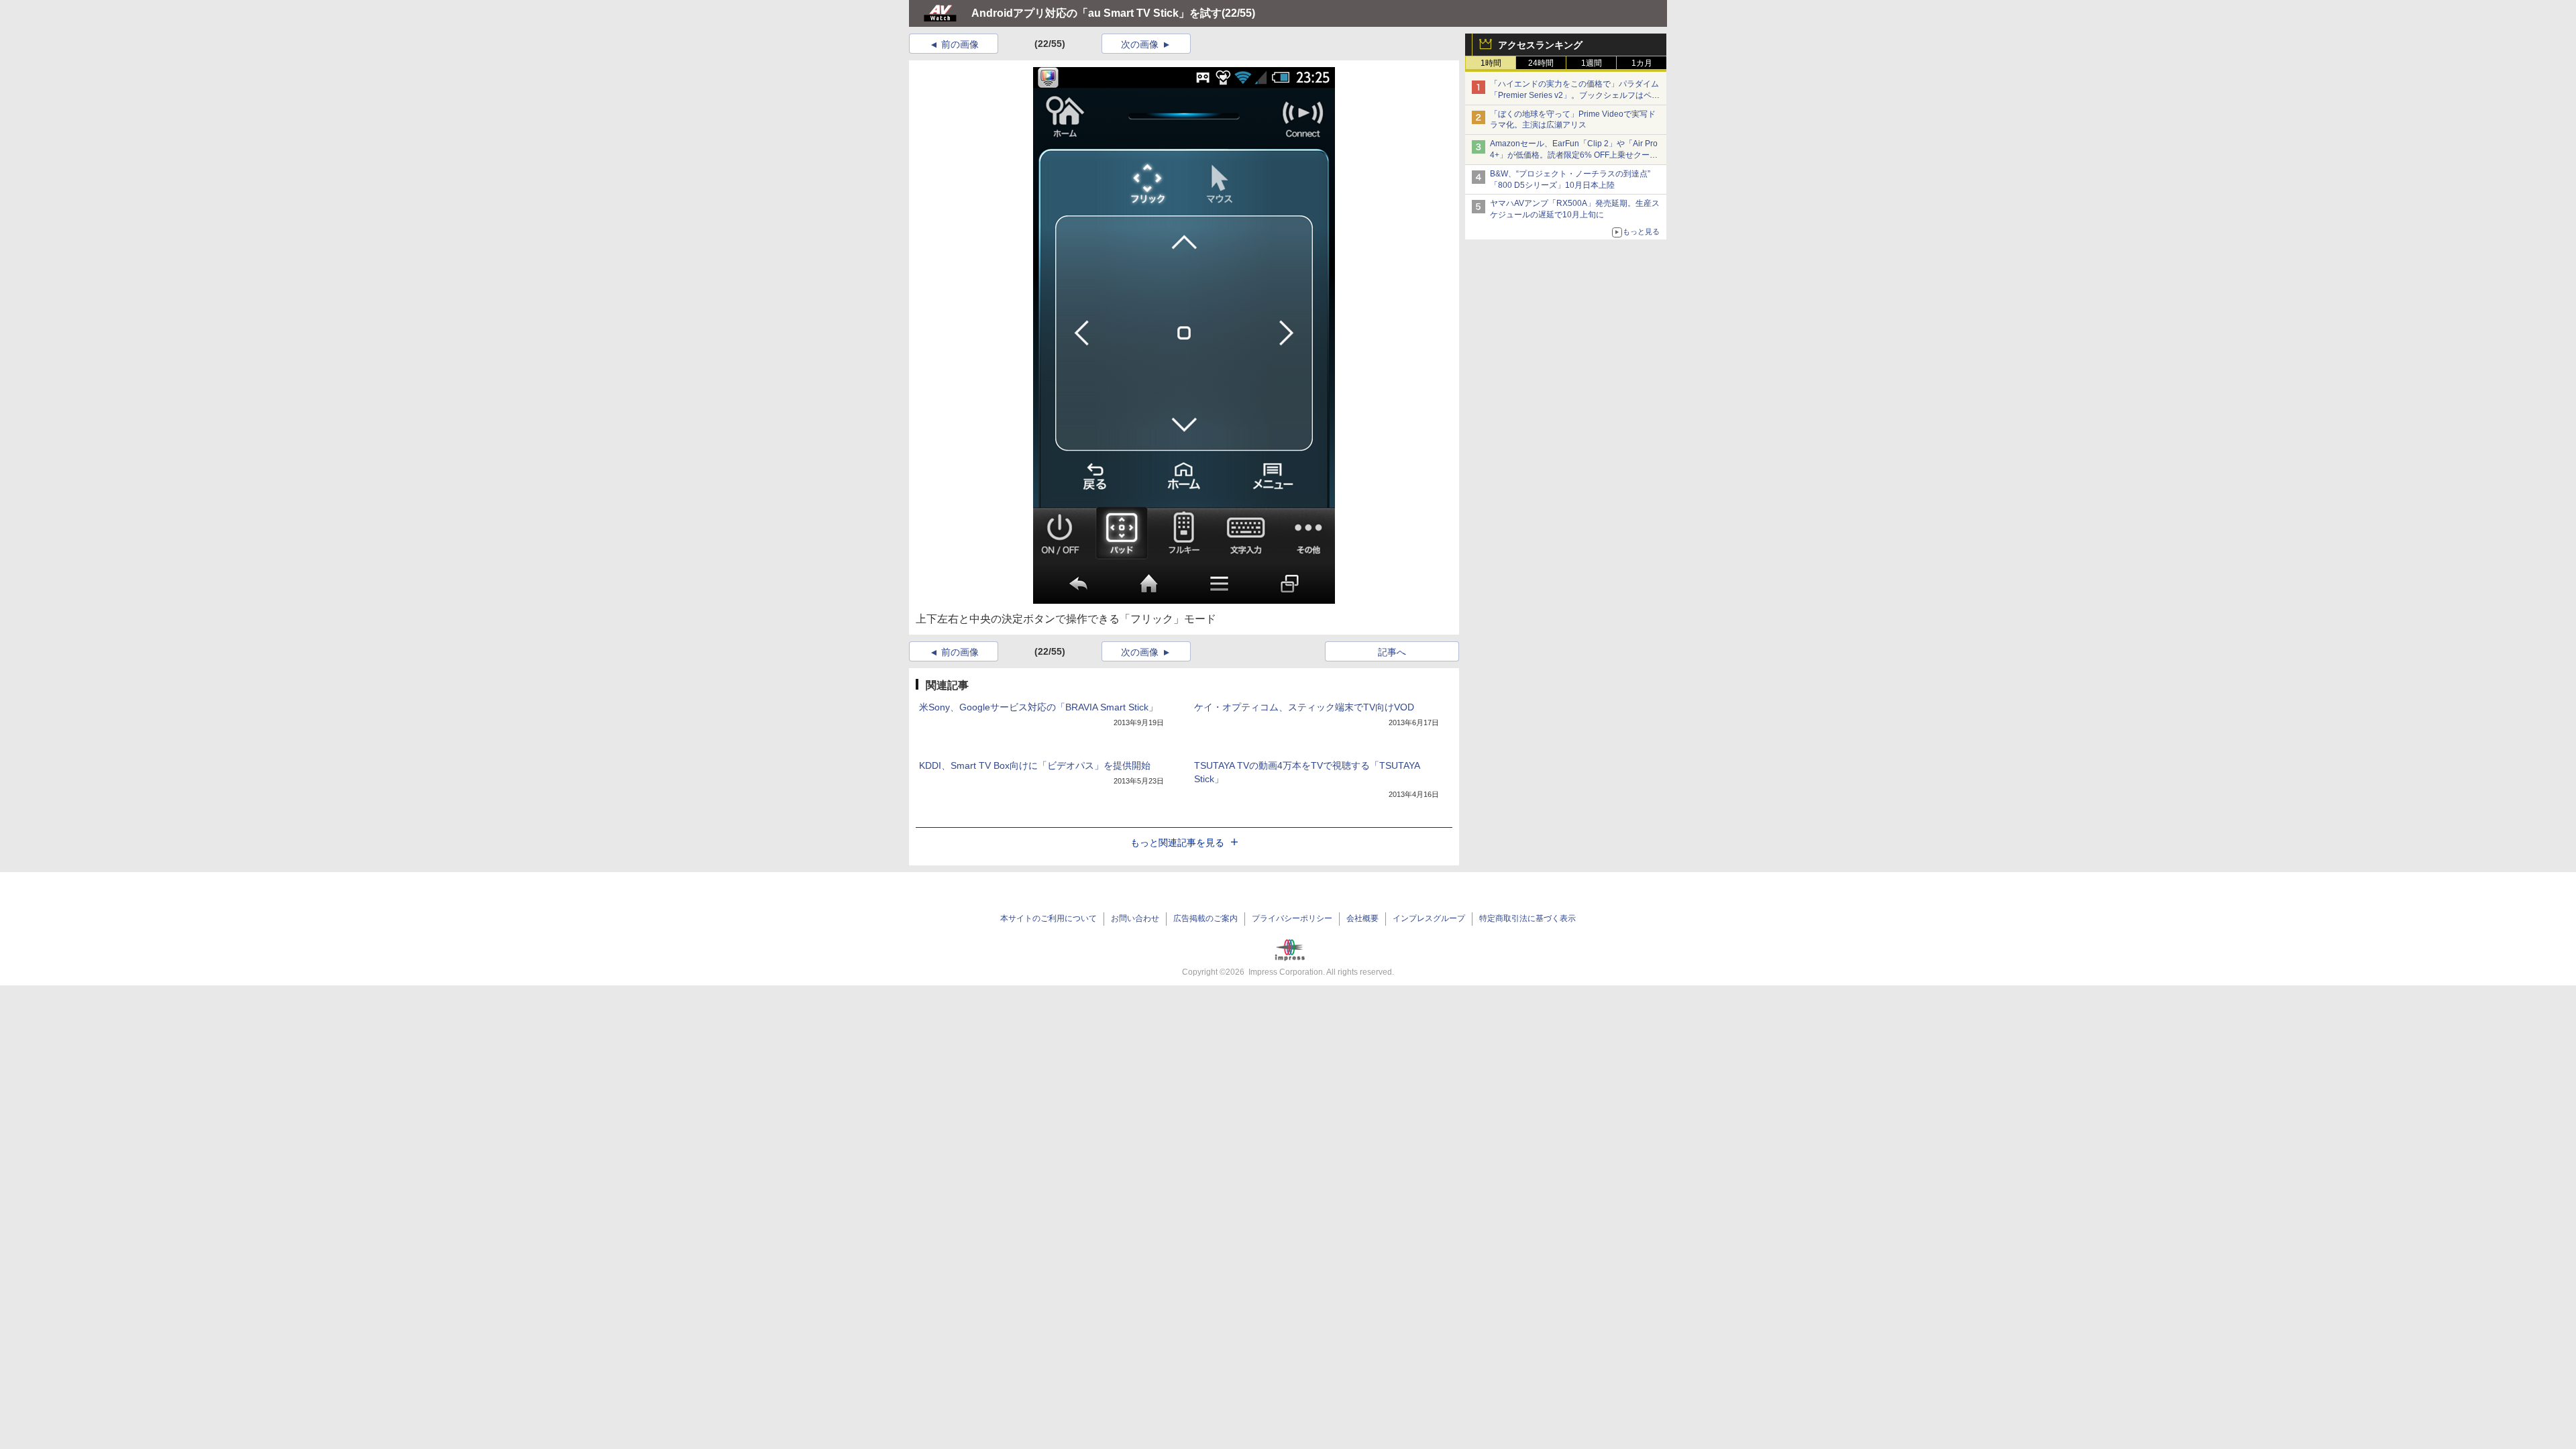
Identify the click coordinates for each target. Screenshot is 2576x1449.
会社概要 (1362, 918)
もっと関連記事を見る (1177, 843)
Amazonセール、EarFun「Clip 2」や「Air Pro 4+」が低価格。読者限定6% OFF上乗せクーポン (1574, 155)
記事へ (1392, 652)
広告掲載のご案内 (1205, 918)
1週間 (1592, 63)
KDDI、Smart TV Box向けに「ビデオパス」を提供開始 (1035, 765)
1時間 (1491, 63)
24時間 (1541, 63)
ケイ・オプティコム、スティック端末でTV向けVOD (1304, 707)
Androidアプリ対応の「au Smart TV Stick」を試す (1096, 13)
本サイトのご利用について (1049, 918)
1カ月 (1642, 63)
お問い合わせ (1135, 918)
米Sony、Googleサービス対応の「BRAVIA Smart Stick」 (1038, 707)
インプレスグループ (1429, 918)
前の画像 (960, 44)
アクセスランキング (1540, 45)
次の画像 (1140, 44)
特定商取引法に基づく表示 (1527, 918)
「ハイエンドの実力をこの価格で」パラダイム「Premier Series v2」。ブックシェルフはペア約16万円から (1575, 95)
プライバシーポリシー (1292, 918)
